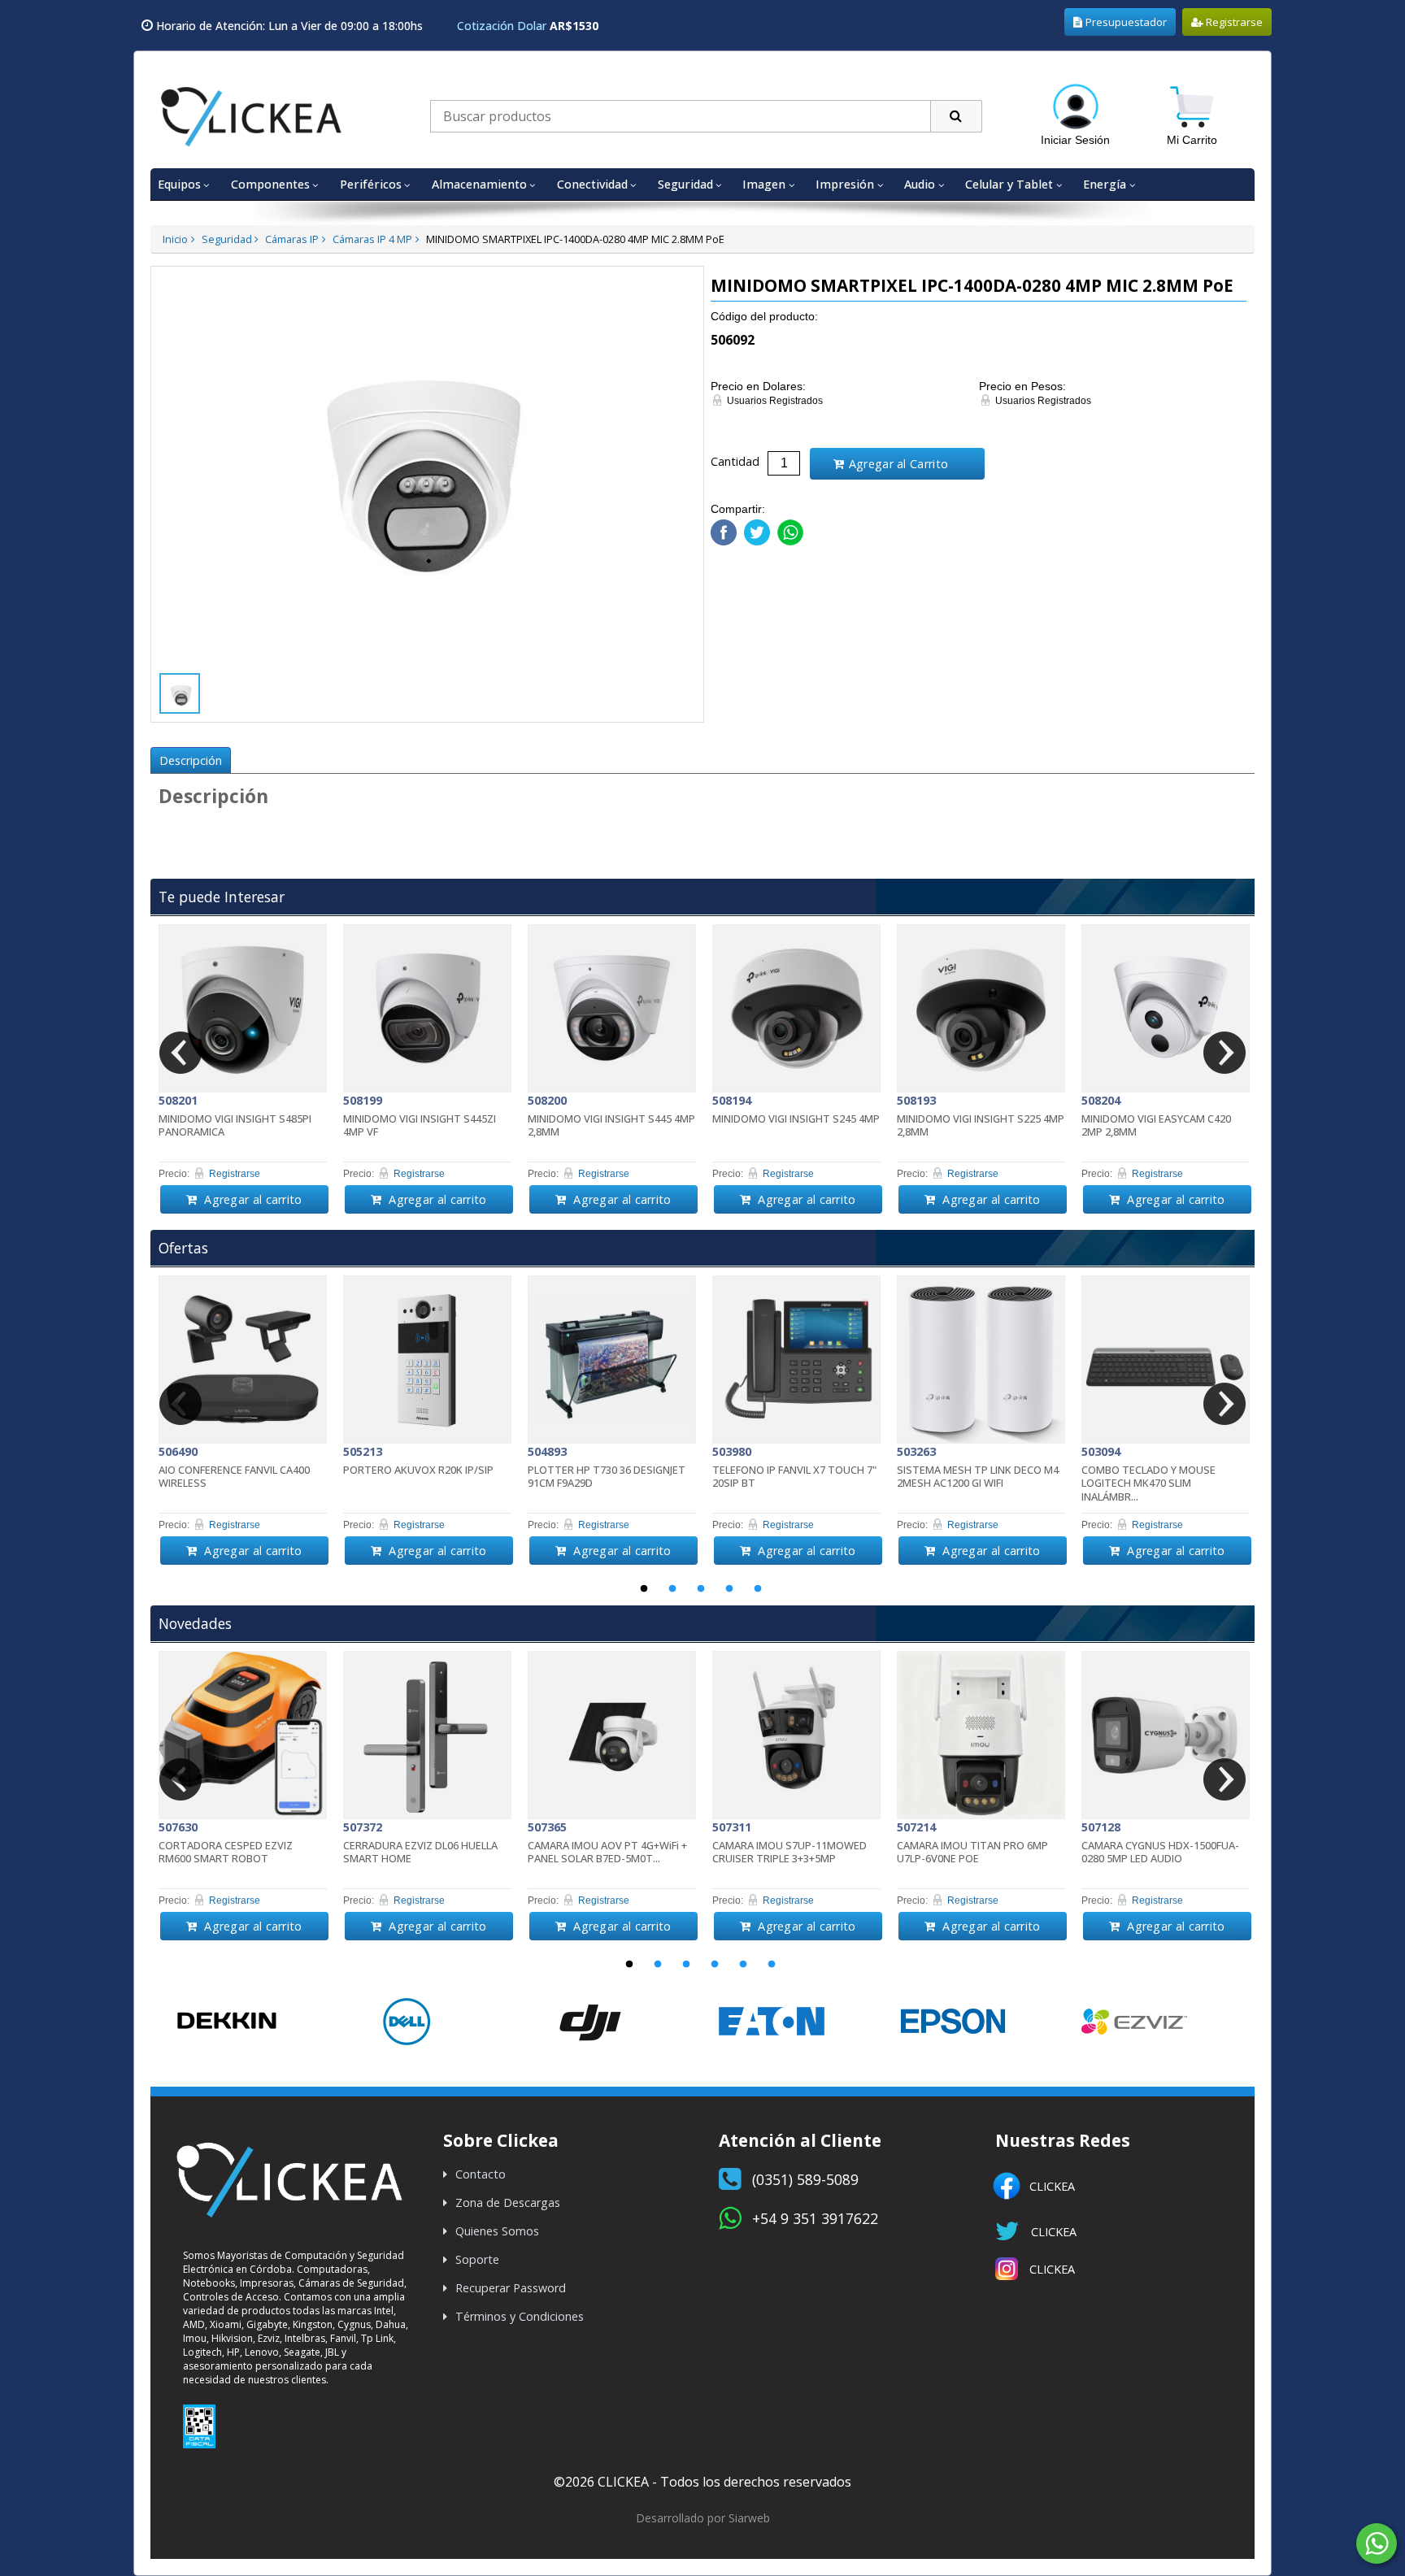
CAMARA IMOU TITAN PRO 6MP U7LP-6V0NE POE (972, 1853)
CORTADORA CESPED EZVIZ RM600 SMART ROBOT (226, 1853)
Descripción (191, 760)
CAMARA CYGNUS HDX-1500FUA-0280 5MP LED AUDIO (1160, 1853)
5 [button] (758, 1589)
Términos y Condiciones (520, 2316)
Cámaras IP (292, 239)
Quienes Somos (497, 2231)
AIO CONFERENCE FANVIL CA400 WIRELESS (234, 1477)
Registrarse (1233, 22)
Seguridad (227, 239)
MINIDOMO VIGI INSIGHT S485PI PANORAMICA (235, 1126)
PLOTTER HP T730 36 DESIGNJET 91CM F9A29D (607, 1477)
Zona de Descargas (508, 2202)
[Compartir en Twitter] (755, 529)
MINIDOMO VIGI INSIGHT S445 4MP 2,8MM (611, 1126)
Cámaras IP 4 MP (372, 239)
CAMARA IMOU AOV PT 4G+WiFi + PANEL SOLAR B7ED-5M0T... (607, 1853)
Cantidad (735, 461)
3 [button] (701, 1589)
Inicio (175, 239)
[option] (243, 1069)
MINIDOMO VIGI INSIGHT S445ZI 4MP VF (420, 1126)
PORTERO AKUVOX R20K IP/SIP (418, 1470)
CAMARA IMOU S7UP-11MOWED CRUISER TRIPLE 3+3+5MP (789, 1853)
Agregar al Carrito (898, 464)
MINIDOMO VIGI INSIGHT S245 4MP (796, 1119)
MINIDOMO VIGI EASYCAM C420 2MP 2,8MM (1156, 1126)
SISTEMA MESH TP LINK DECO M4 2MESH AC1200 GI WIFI (978, 1477)
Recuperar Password (511, 2288)
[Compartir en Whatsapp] (788, 529)
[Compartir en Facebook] (724, 529)
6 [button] (772, 1965)
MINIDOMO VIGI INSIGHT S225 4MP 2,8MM (981, 1126)
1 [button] (644, 1589)
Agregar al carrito (252, 1199)
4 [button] (729, 1589)
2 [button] (672, 1589)
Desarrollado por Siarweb (703, 2518)
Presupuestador (1126, 22)
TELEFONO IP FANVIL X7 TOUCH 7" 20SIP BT (794, 1477)
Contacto (481, 2174)
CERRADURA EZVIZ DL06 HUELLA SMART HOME (420, 1853)
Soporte (477, 2259)
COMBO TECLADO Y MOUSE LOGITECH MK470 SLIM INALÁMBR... (1148, 1483)
